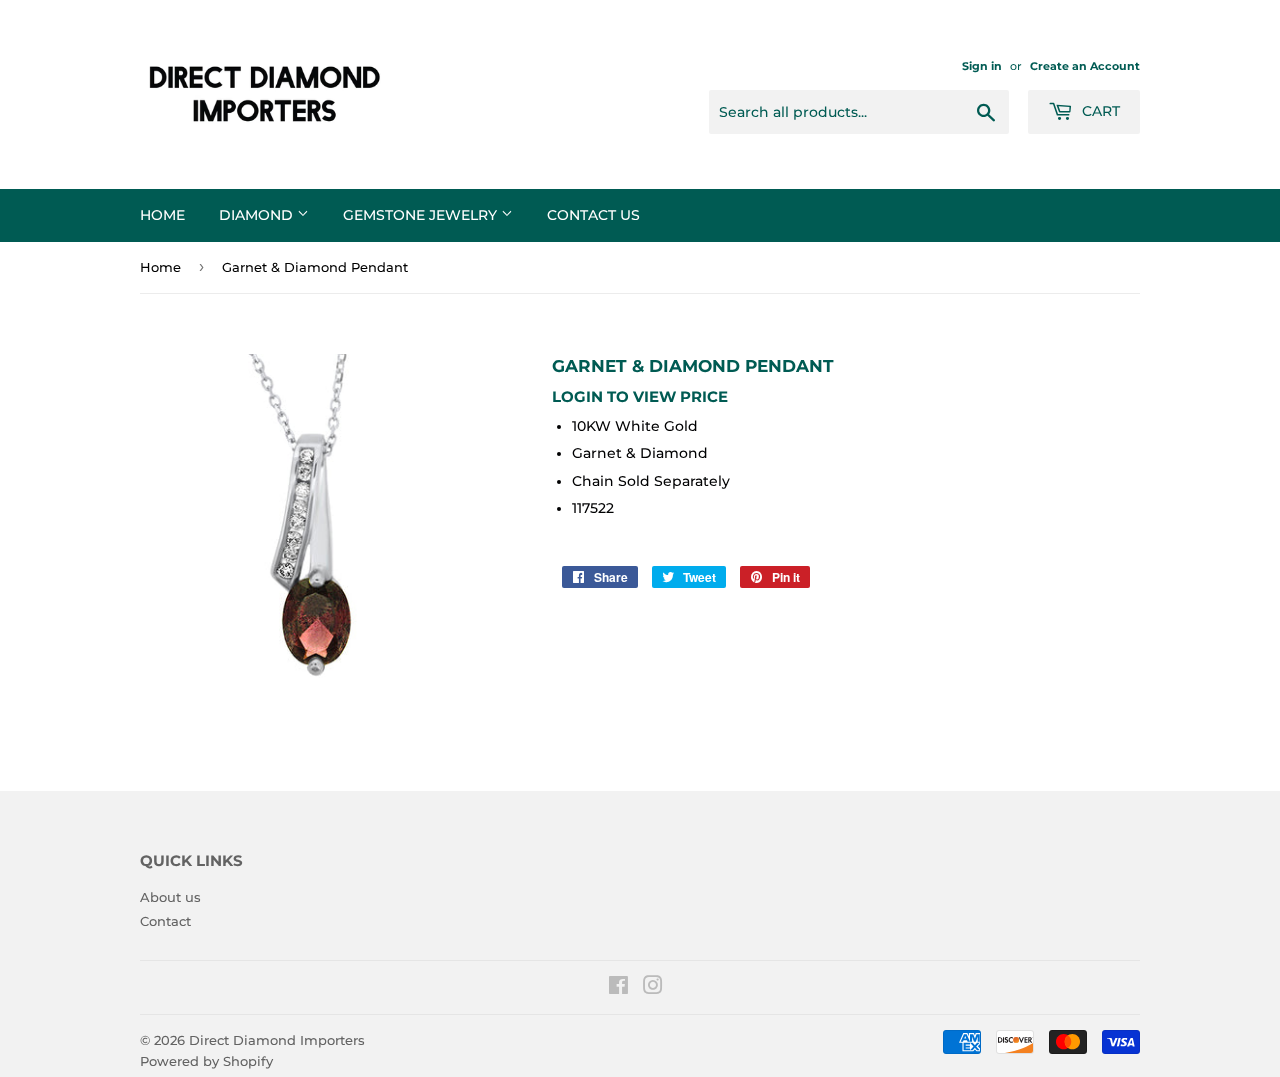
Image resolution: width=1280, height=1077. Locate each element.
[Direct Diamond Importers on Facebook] (618, 988)
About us (170, 897)
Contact (165, 921)
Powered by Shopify (206, 1061)
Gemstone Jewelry (422, 215)
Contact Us (593, 215)
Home (162, 215)
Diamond (258, 215)
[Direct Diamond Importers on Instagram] (653, 988)
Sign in (982, 66)
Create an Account (1085, 66)
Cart (1099, 111)
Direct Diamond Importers (277, 1040)
